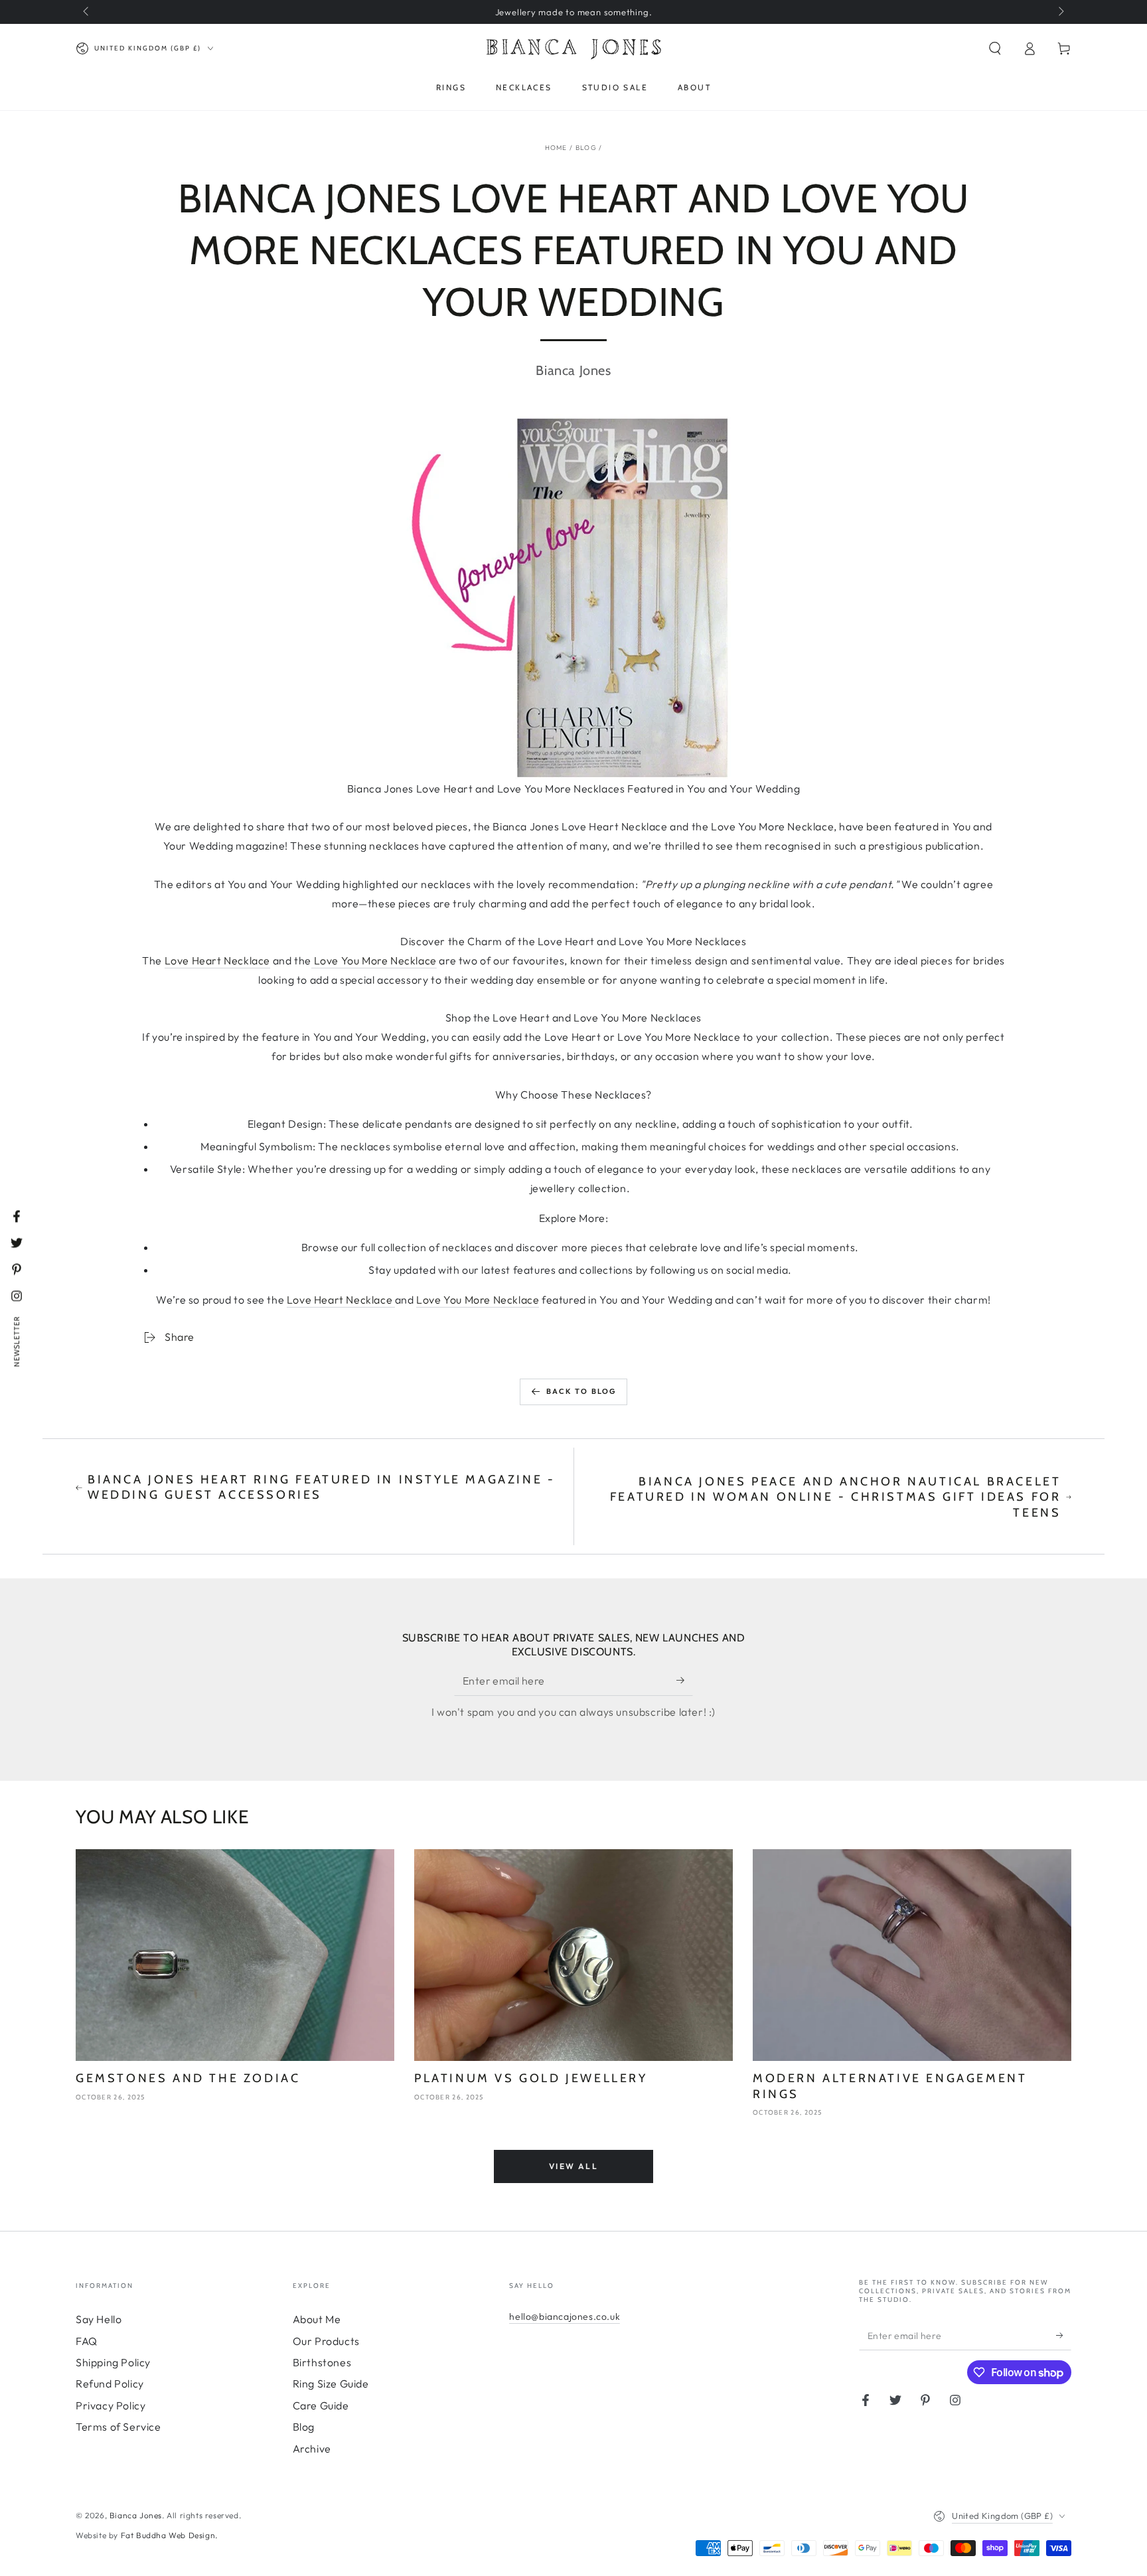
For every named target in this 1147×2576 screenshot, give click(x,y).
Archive (312, 2449)
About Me (317, 2319)
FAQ (87, 2341)
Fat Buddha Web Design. (169, 2535)
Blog (586, 148)
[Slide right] (1060, 12)
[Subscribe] (685, 1681)
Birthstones (322, 2362)
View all (573, 2166)
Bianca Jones (136, 2515)
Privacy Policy (111, 2405)
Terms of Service (118, 2427)
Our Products (326, 2341)
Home (556, 148)
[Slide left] (87, 12)
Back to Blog (581, 1391)
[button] (995, 48)
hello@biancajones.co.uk (565, 2316)
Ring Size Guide (331, 2384)
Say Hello (99, 2319)
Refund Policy (110, 2384)
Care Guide (321, 2405)
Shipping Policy (113, 2362)
